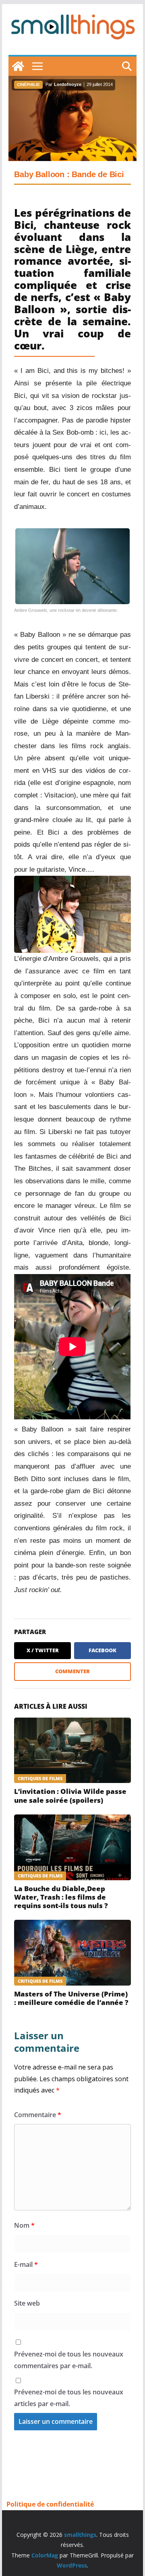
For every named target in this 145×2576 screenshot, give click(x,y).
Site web (27, 2303)
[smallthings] (18, 66)
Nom (24, 2225)
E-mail (26, 2264)
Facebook (103, 1650)
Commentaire (38, 2115)
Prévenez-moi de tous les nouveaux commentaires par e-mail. (69, 2360)
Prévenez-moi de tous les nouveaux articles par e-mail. (69, 2398)
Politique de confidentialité (50, 2504)
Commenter (72, 1671)
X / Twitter (43, 1650)
